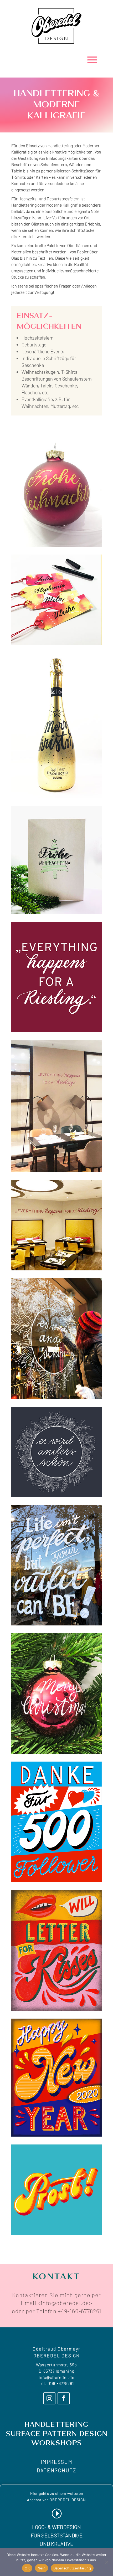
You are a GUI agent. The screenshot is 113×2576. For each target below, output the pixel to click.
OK (27, 2568)
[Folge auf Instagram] (49, 2398)
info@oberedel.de (56, 2377)
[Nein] (106, 2562)
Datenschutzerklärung (72, 2568)
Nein (42, 2568)
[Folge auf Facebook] (64, 2398)
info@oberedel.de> (66, 2303)
